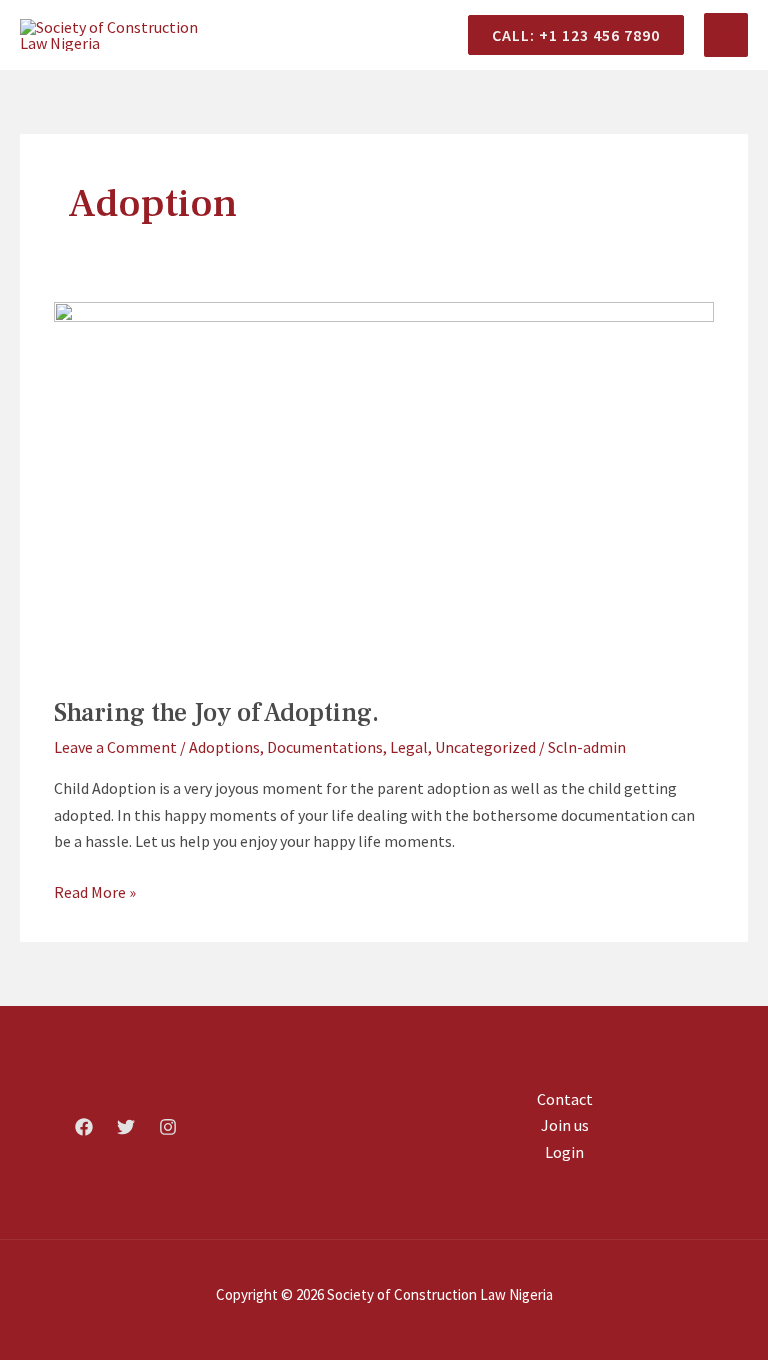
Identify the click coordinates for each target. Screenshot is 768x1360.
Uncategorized (485, 747)
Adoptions (224, 747)
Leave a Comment (115, 747)
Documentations (325, 747)
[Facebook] (84, 1127)
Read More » (95, 890)
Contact (565, 1099)
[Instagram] (168, 1127)
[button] (568, 35)
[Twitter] (126, 1127)
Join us (565, 1125)
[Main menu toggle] (726, 35)
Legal (409, 747)
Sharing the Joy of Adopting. (216, 713)
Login (564, 1152)
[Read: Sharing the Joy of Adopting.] (384, 486)
